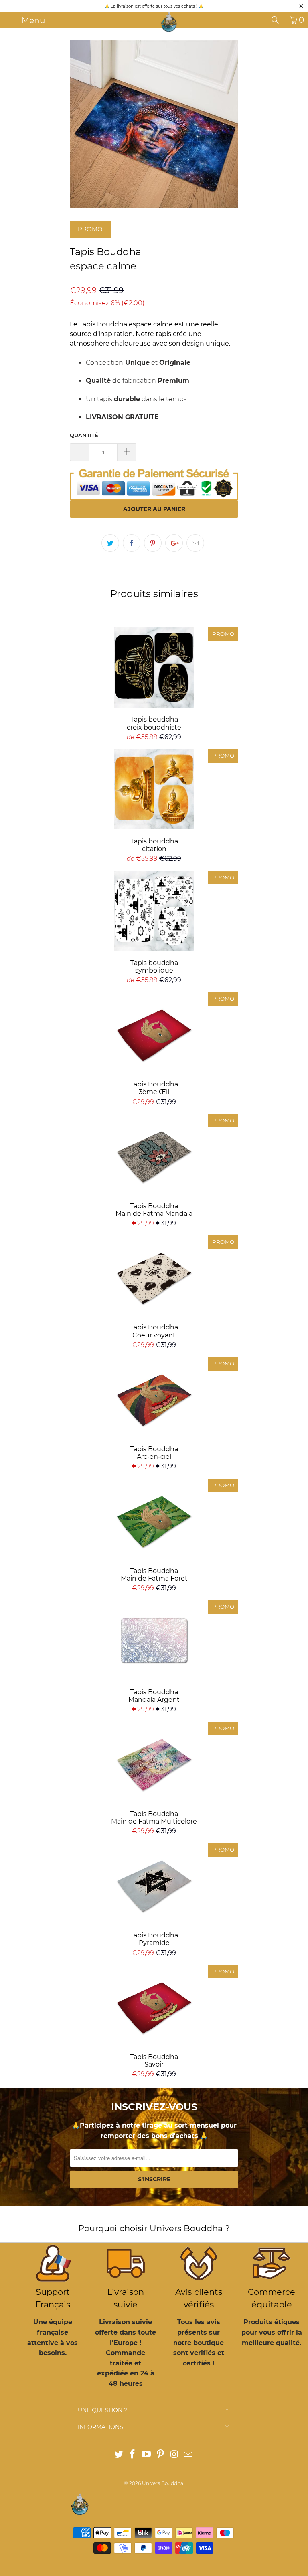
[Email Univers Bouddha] (188, 2455)
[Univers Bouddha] (169, 22)
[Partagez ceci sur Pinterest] (153, 543)
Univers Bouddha (163, 2483)
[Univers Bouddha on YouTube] (147, 2455)
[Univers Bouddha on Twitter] (119, 2455)
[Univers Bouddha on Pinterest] (161, 2455)
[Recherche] (278, 20)
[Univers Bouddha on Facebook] (133, 2455)
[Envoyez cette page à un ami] (195, 543)
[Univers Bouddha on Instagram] (174, 2455)
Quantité (84, 435)
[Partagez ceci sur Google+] (174, 543)
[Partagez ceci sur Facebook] (132, 543)
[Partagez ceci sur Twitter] (110, 543)
